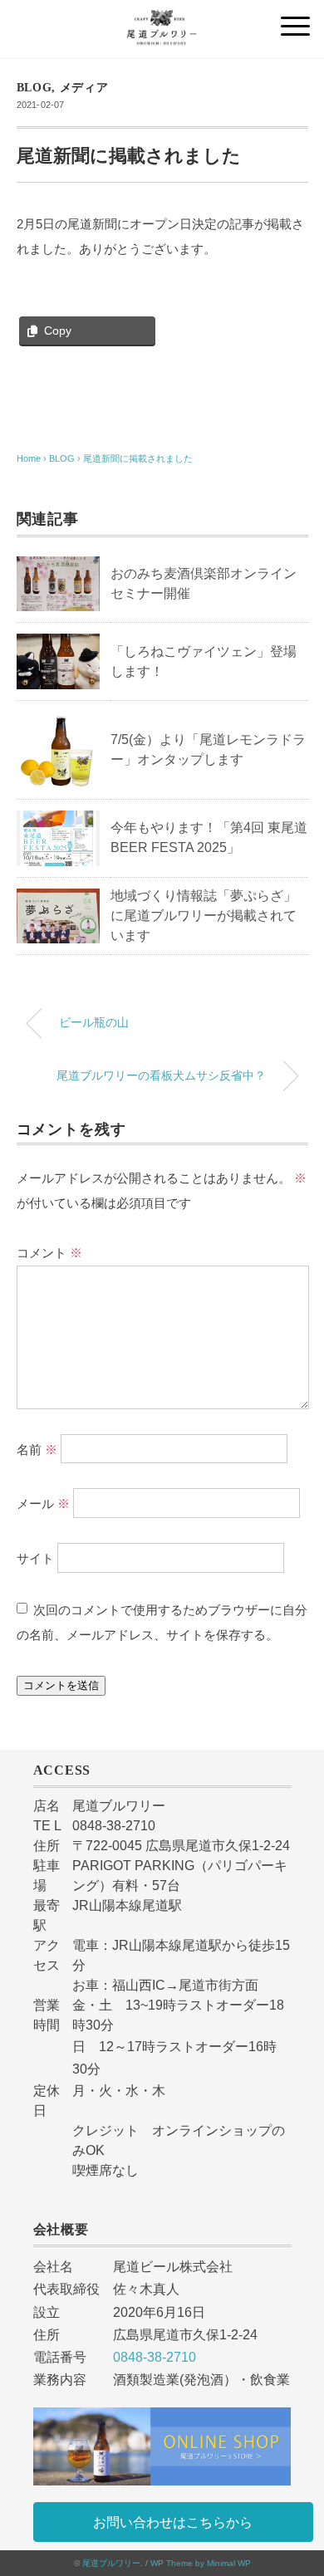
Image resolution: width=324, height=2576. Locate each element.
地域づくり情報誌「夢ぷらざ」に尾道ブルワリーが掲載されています (204, 916)
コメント (49, 1253)
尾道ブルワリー (111, 2563)
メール (43, 1503)
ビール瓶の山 (94, 1022)
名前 (37, 1449)
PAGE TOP (298, 2485)
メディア (84, 88)
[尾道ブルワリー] (162, 20)
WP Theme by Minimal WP (201, 2563)
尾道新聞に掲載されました (138, 458)
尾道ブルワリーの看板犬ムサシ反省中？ (161, 1075)
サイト (35, 1558)
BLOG (34, 88)
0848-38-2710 (155, 2357)
